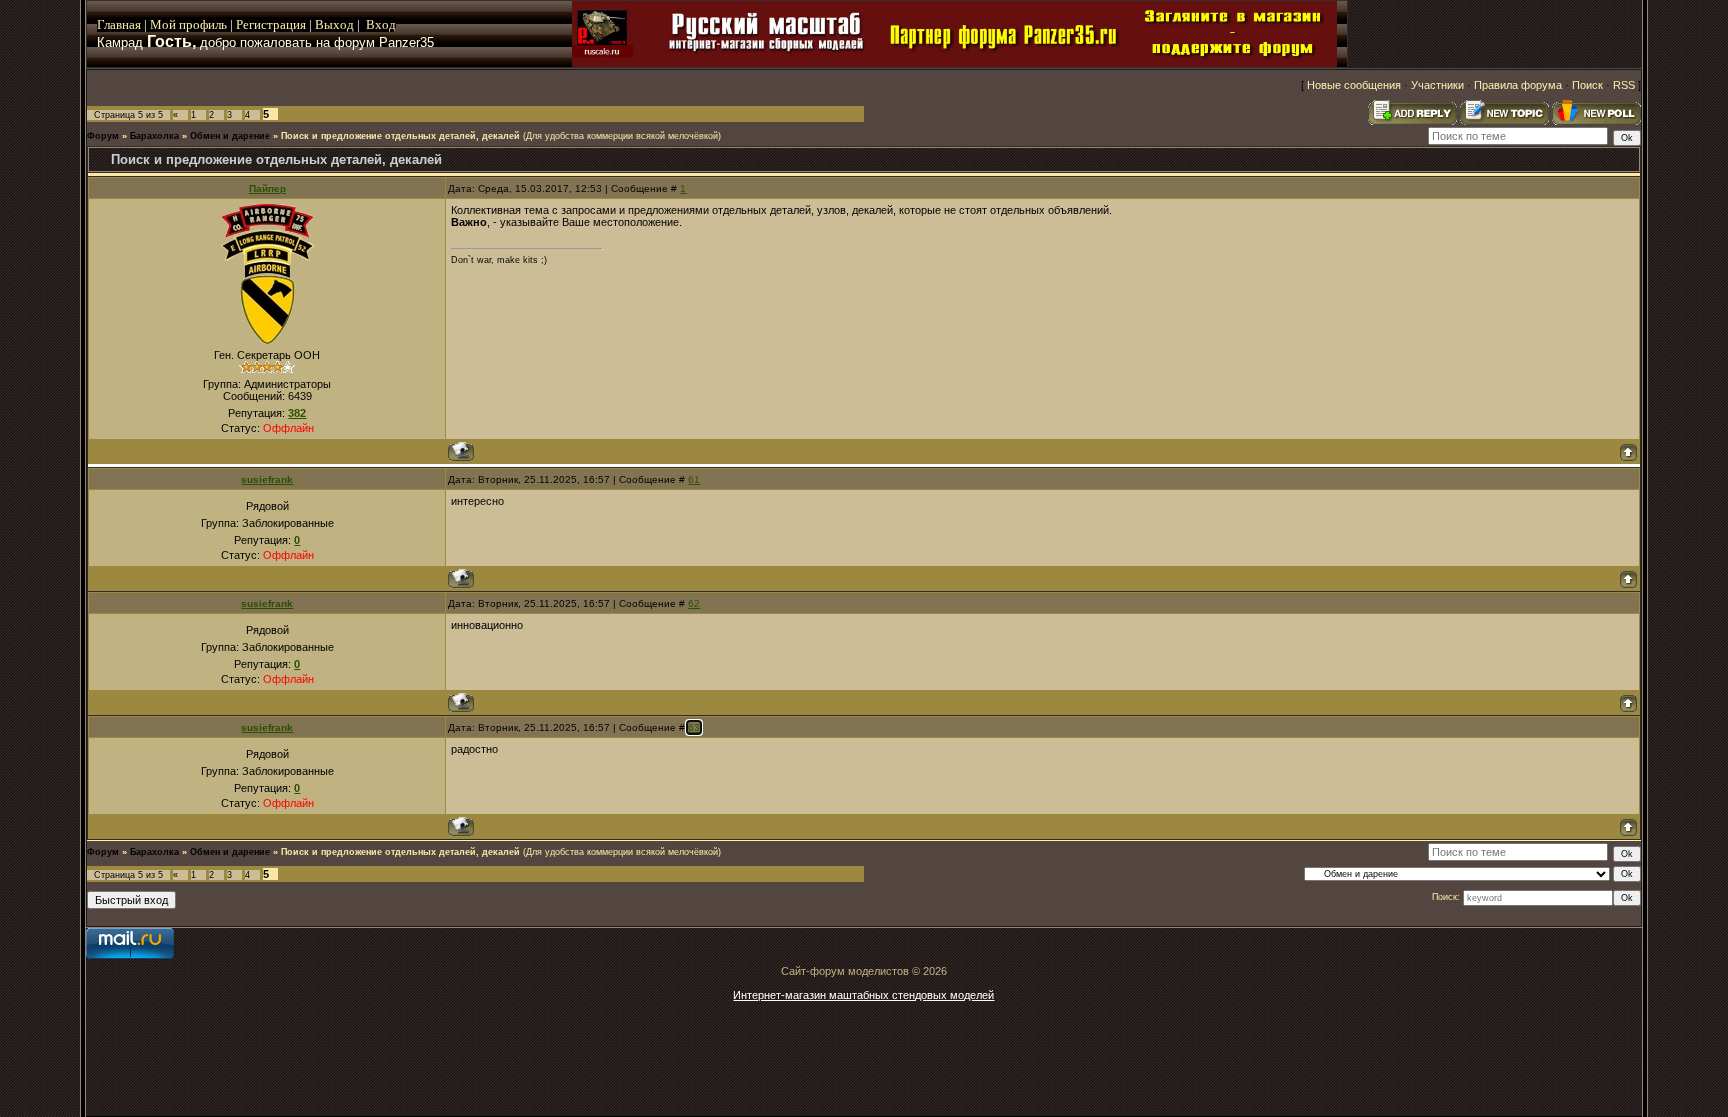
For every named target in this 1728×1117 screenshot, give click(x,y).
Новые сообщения (1354, 85)
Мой (163, 24)
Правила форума (1518, 85)
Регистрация (271, 24)
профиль (201, 24)
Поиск (1587, 85)
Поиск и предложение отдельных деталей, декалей (400, 136)
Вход (381, 24)
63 (694, 727)
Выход (336, 24)
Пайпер (267, 188)
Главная (119, 24)
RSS (1624, 85)
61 (694, 479)
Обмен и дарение (230, 136)
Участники (1437, 85)
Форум (103, 136)
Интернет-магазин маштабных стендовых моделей (863, 995)
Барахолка (154, 136)
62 (694, 603)
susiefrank (267, 479)
